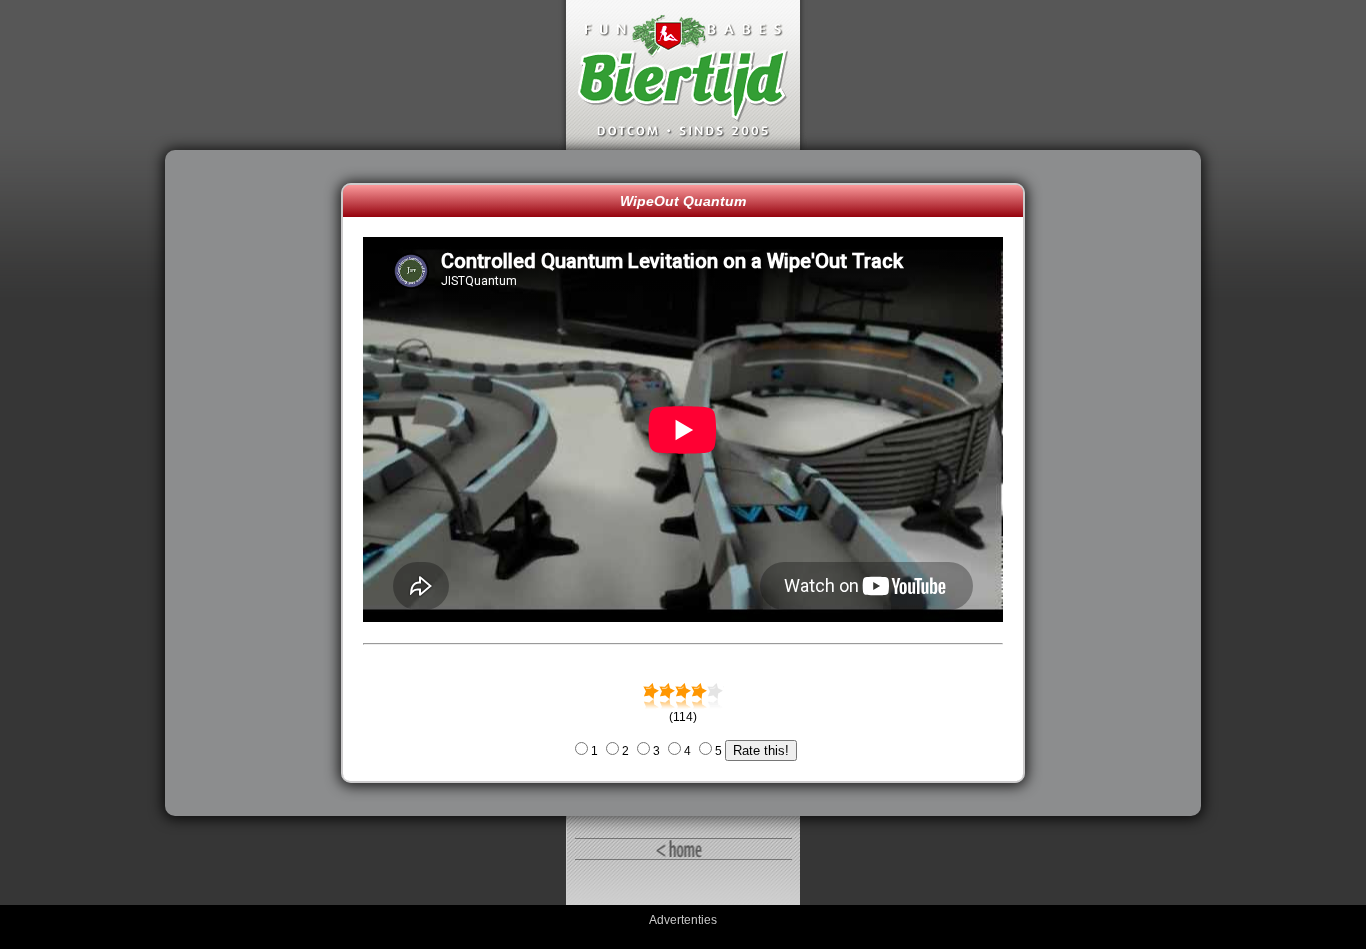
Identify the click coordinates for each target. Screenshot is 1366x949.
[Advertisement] (258, 483)
